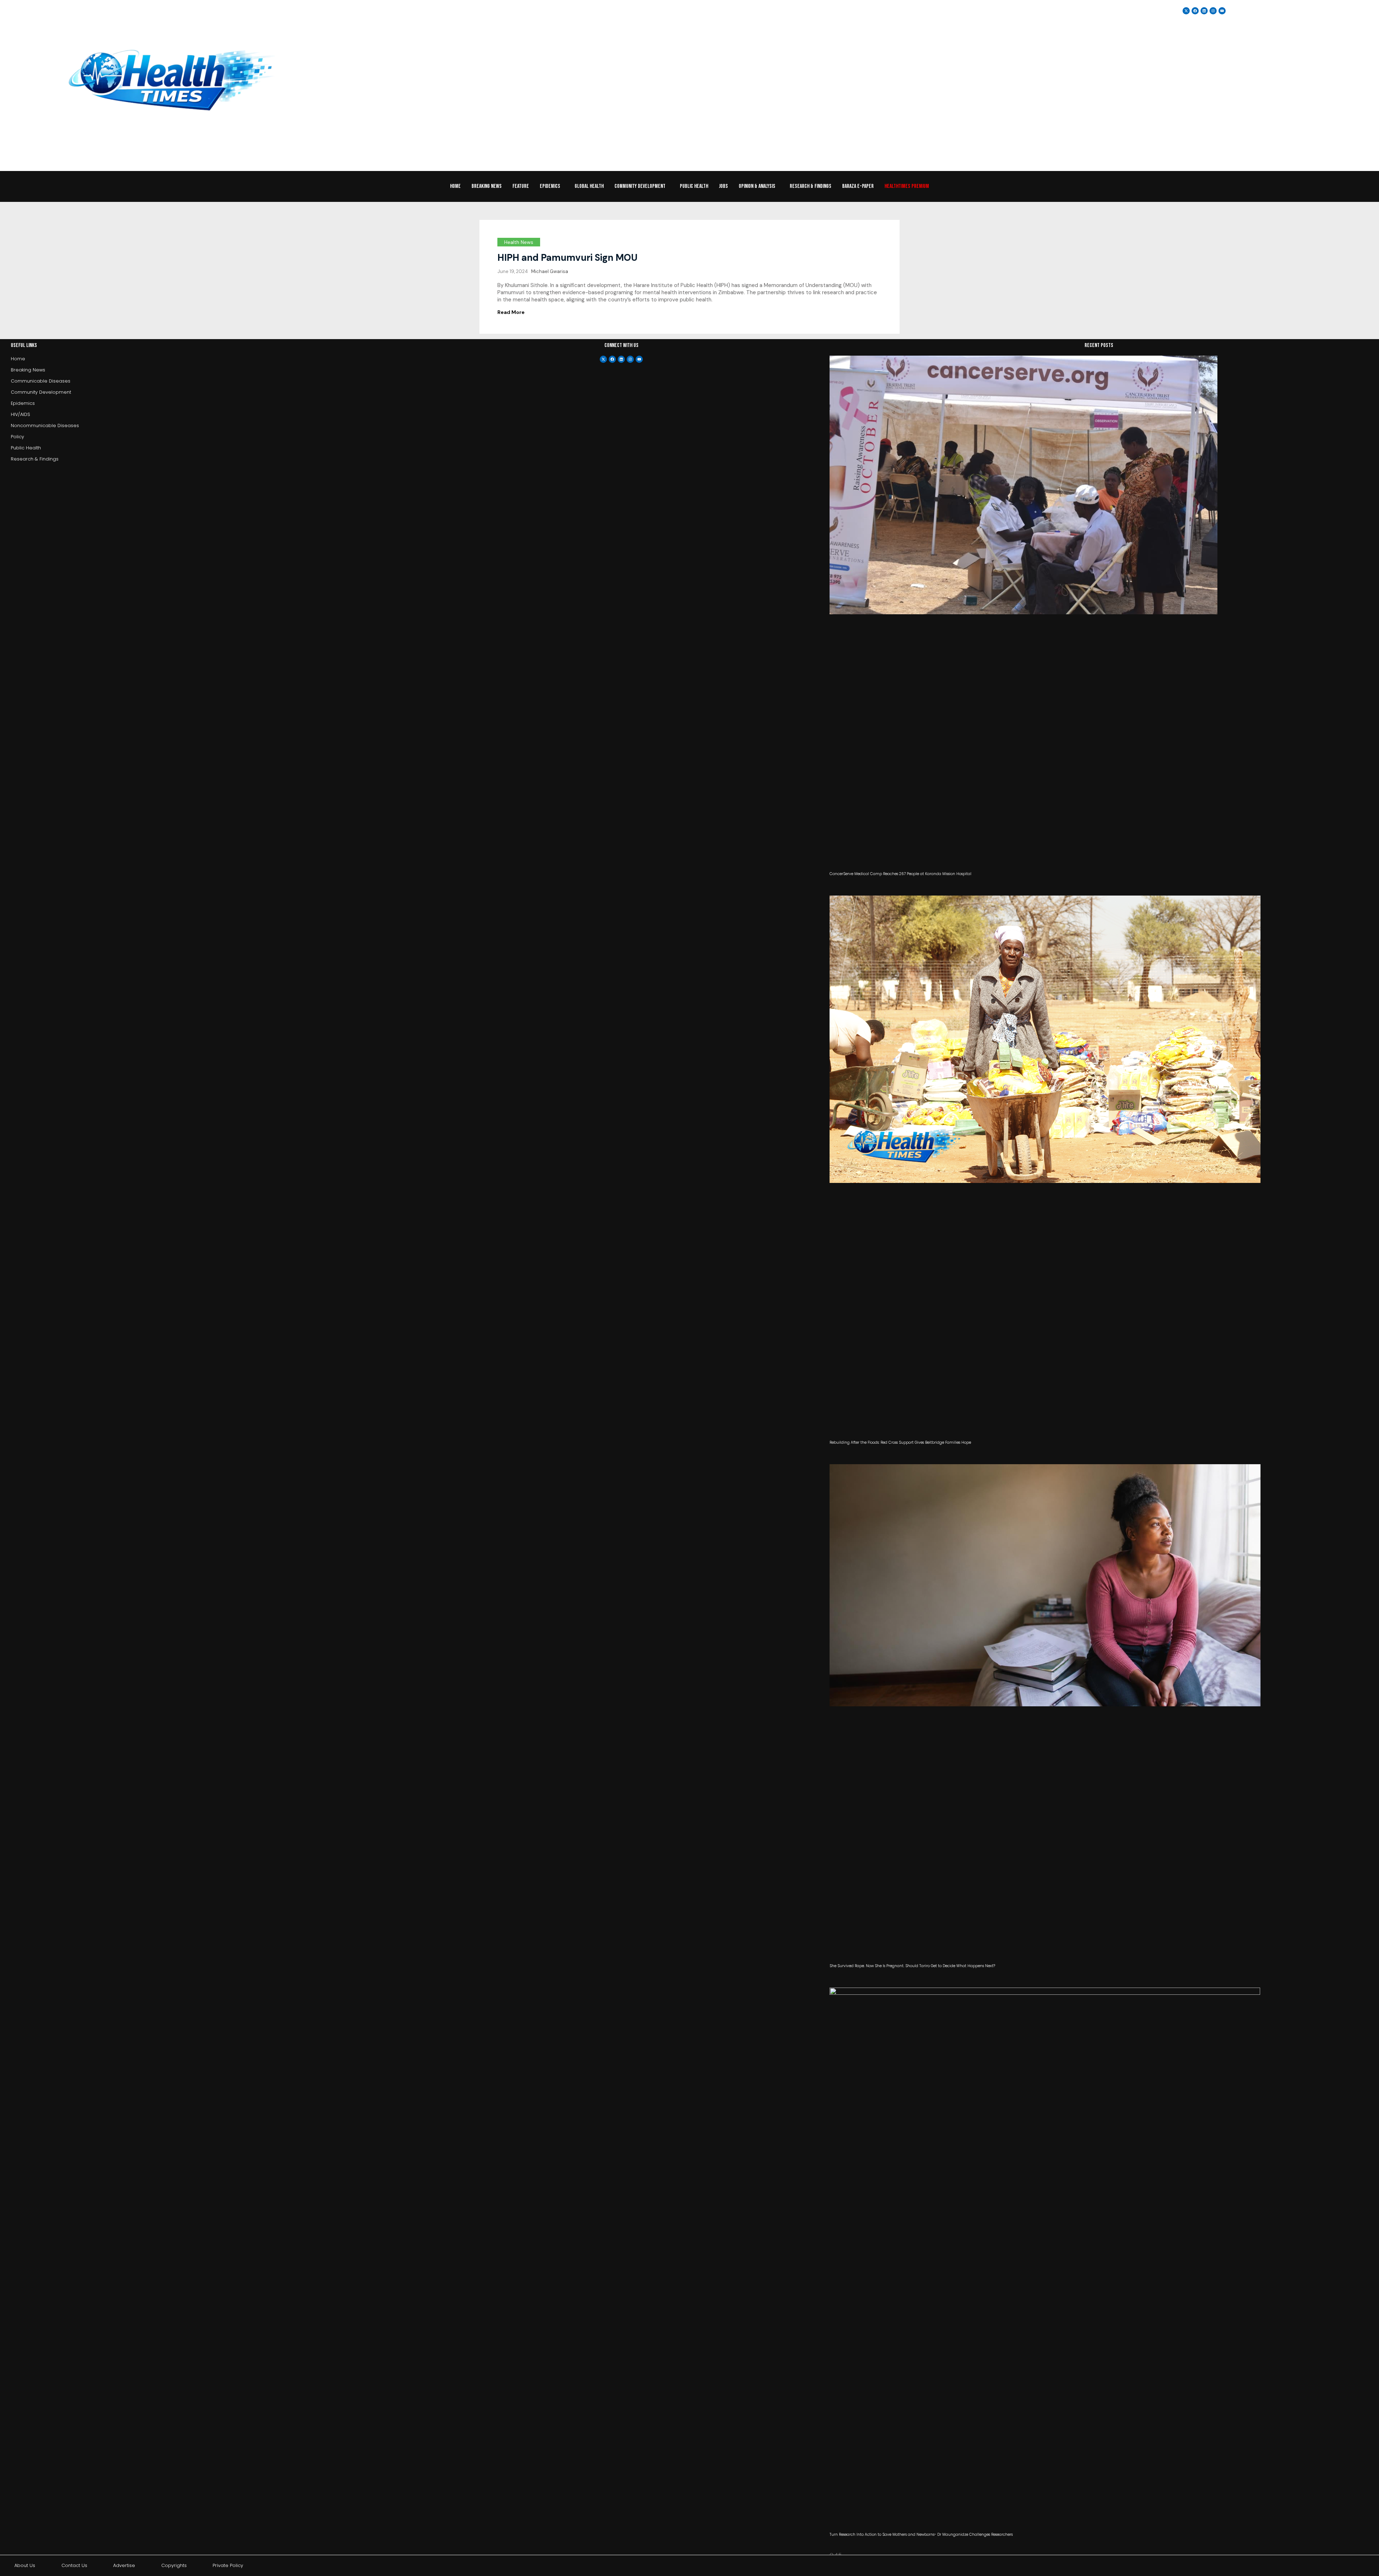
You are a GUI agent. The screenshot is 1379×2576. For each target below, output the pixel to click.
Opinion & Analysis (757, 186)
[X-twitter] (603, 359)
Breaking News (487, 186)
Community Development (640, 186)
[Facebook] (612, 359)
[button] (552, 186)
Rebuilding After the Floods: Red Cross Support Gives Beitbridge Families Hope (900, 1442)
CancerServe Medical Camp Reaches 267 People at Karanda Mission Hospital (900, 874)
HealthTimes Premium (907, 186)
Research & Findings (811, 186)
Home (455, 186)
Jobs (723, 186)
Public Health (694, 186)
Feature (521, 186)
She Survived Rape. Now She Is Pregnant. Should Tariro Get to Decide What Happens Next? (912, 1966)
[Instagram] (1213, 11)
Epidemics (550, 186)
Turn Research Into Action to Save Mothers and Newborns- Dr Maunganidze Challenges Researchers (921, 2535)
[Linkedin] (1204, 11)
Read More (511, 312)
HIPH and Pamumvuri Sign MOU (567, 258)
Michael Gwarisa (550, 271)
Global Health (589, 186)
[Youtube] (639, 359)
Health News (519, 242)
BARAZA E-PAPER (858, 186)
